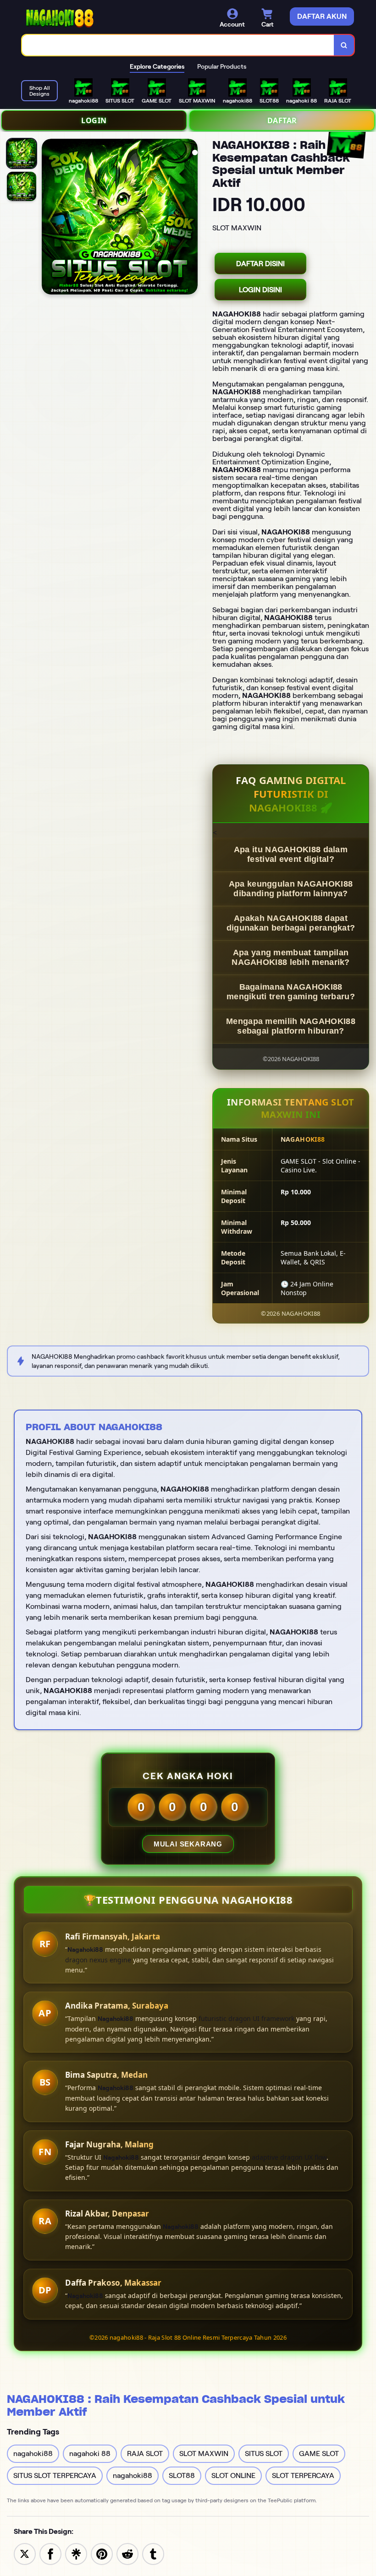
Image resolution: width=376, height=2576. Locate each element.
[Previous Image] (49, 218)
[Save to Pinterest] (102, 2553)
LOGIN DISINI (260, 290)
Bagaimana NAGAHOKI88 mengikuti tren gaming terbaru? (291, 992)
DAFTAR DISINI (260, 264)
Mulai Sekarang (188, 1844)
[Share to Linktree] (76, 2553)
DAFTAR (282, 120)
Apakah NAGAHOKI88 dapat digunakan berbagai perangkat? (291, 923)
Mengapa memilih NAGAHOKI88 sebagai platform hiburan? (291, 1026)
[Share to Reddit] (127, 2553)
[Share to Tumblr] (153, 2553)
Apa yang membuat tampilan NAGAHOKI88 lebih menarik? (291, 957)
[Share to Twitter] (25, 2553)
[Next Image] (190, 218)
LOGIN (94, 120)
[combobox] (178, 45)
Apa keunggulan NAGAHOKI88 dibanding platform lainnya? (291, 889)
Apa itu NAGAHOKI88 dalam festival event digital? (291, 854)
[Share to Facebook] (50, 2553)
